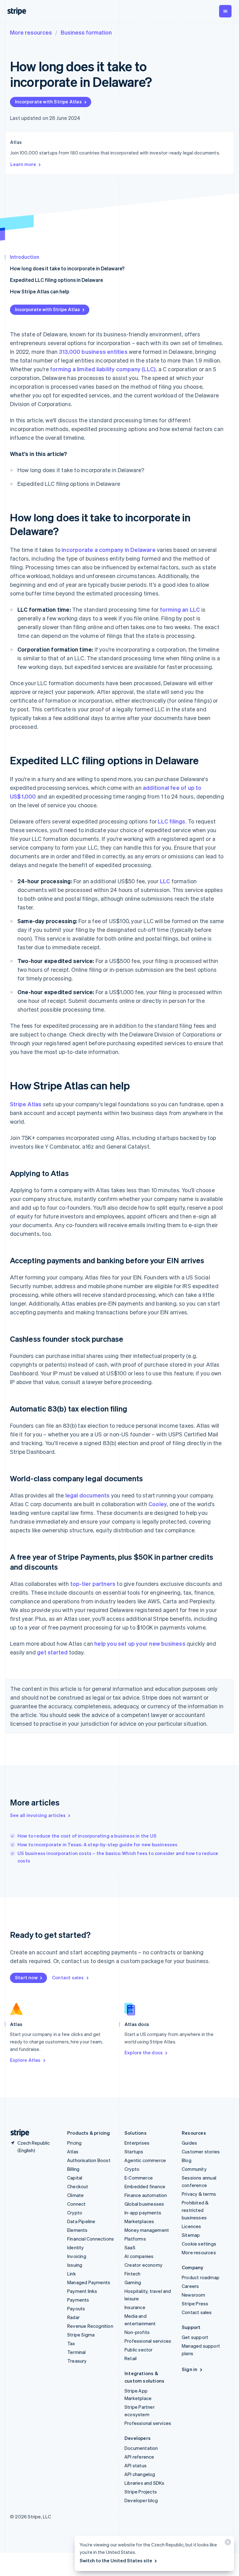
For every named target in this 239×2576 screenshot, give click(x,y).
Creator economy (143, 2265)
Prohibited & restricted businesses (195, 2210)
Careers (190, 2286)
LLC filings (171, 821)
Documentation (141, 2448)
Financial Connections (91, 2239)
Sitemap (191, 2235)
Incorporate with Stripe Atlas (48, 102)
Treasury (77, 2361)
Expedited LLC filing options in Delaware (56, 280)
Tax (71, 2343)
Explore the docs (144, 2052)
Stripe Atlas (26, 1104)
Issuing (75, 2265)
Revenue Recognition (90, 2326)
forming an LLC (180, 609)
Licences (192, 2226)
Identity (76, 2247)
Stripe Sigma (81, 2335)
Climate (75, 2195)
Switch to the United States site (116, 2560)
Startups (134, 2151)
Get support (195, 2337)
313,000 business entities (93, 351)
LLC (165, 881)
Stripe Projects (141, 2492)
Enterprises (137, 2143)
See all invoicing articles (38, 1815)
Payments (78, 2300)
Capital (75, 2178)
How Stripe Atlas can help (40, 291)
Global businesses (144, 2204)
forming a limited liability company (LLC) (103, 369)
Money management (147, 2230)
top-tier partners (93, 1584)
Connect (76, 2204)
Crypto (75, 2213)
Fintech (132, 2274)
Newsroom (194, 2295)
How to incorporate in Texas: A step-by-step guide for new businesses (98, 1844)
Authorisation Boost (89, 2160)
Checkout (78, 2186)
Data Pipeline (81, 2221)
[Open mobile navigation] (225, 11)
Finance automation (146, 2195)
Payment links (82, 2291)
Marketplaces (139, 2221)
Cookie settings (199, 2244)
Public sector (139, 2350)
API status (136, 2465)
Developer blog (141, 2500)
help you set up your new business (140, 1643)
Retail (131, 2358)
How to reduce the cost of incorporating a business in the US (87, 1836)
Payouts (76, 2308)
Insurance (135, 2307)
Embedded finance (145, 2186)
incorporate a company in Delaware (109, 550)
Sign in (190, 2369)
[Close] (227, 2543)
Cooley (158, 1504)
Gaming (133, 2282)
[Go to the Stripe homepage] (17, 2133)
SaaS (130, 2247)
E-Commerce (139, 2178)
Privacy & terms (199, 2194)
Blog (187, 2160)
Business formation (86, 32)
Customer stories (201, 2151)
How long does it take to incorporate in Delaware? (67, 268)
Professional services (148, 2341)
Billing (73, 2169)
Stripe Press (195, 2303)
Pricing (74, 2143)
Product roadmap (201, 2277)
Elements (77, 2230)
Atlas (73, 2151)
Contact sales (68, 1977)
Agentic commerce (145, 2160)
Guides (189, 2143)
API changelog (140, 2474)
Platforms (135, 2239)
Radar (73, 2317)
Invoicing (77, 2256)
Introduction (25, 257)
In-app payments (143, 2213)
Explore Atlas (25, 2060)
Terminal (77, 2352)
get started (52, 1652)
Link (72, 2274)
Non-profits (137, 2332)
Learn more (23, 164)
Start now (26, 1977)
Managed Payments (89, 2282)
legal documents (88, 1495)
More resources (31, 32)
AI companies (139, 2256)
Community (194, 2169)
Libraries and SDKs (145, 2483)
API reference (139, 2457)
